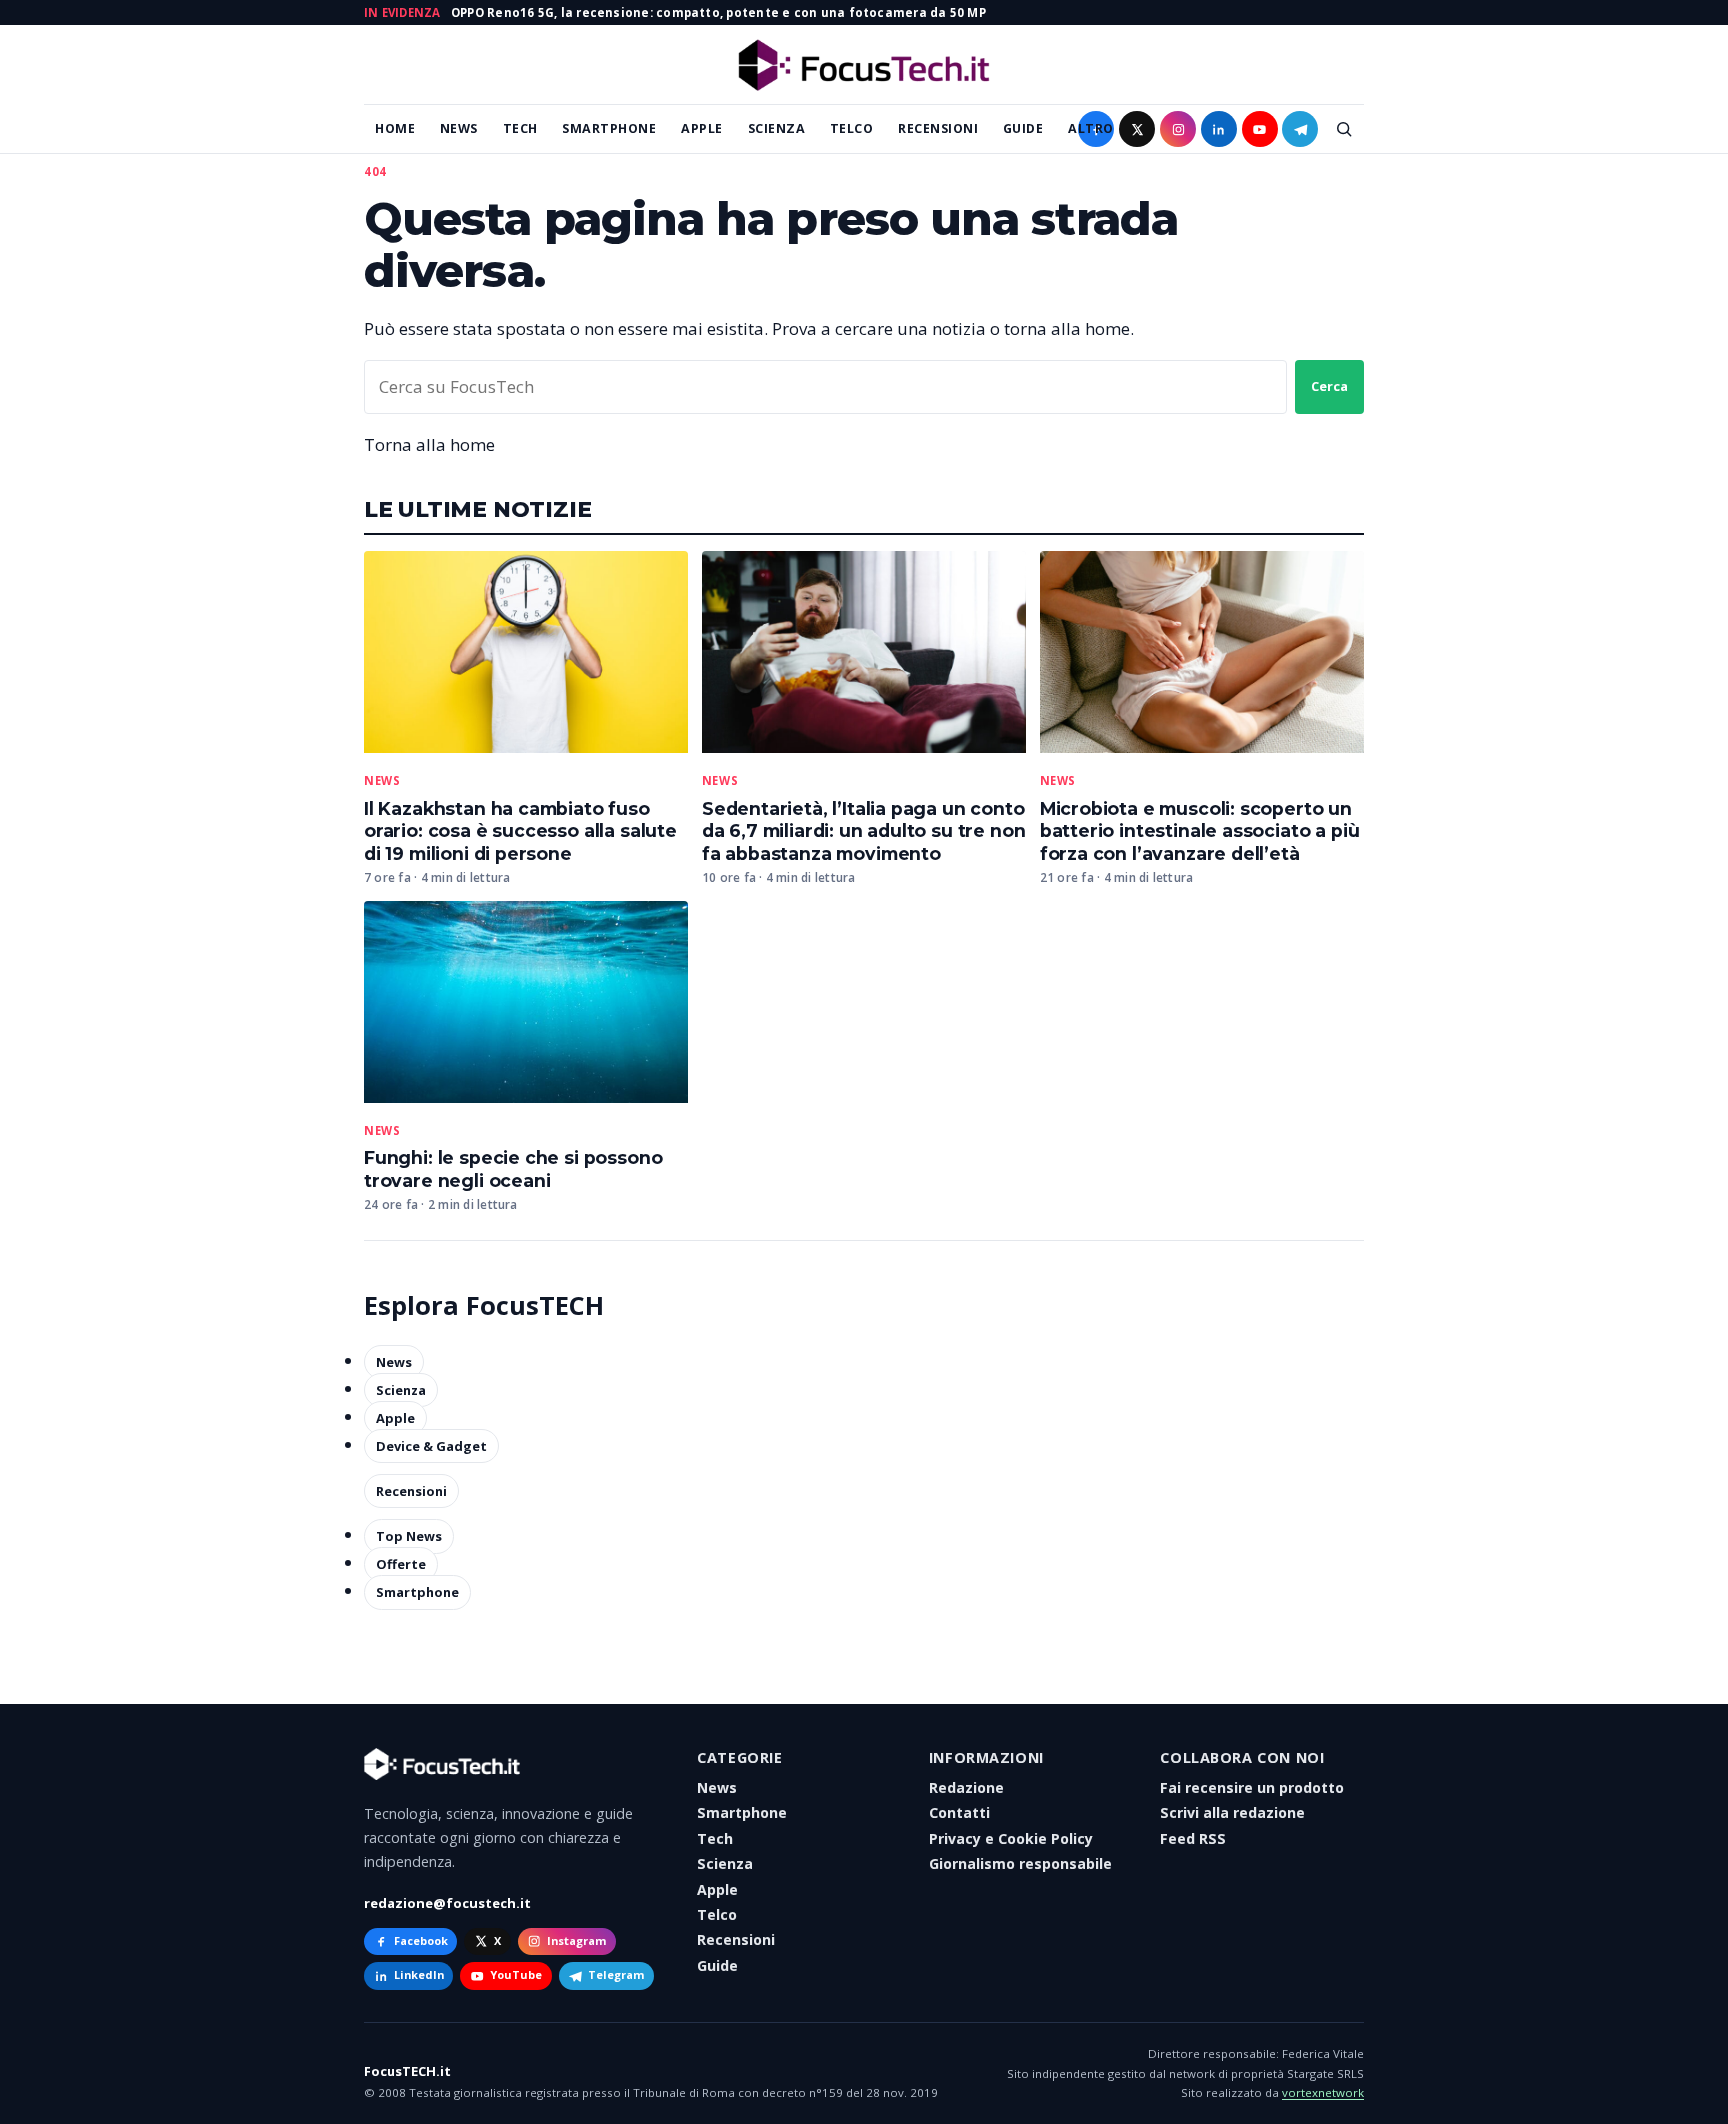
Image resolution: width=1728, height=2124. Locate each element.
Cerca (1329, 386)
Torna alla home (429, 444)
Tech (520, 128)
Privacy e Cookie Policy (1011, 1838)
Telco (852, 128)
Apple (702, 128)
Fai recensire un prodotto (1252, 1787)
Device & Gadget (431, 1446)
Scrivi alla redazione (1232, 1812)
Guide (1023, 128)
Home (395, 128)
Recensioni (938, 128)
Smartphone (609, 128)
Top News (409, 1536)
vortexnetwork (1323, 2092)
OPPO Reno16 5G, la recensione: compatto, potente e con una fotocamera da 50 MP (718, 12)
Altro (1091, 128)
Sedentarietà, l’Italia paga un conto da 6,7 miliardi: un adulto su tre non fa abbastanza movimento (864, 831)
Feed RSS (1193, 1838)
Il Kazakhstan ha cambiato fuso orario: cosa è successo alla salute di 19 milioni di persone (520, 831)
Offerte (401, 1564)
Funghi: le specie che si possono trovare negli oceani (513, 1169)
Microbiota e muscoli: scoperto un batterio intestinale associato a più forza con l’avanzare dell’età (1200, 831)
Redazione (966, 1787)
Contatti (959, 1812)
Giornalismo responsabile (1020, 1863)
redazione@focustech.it (447, 1903)
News (459, 128)
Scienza (777, 128)
